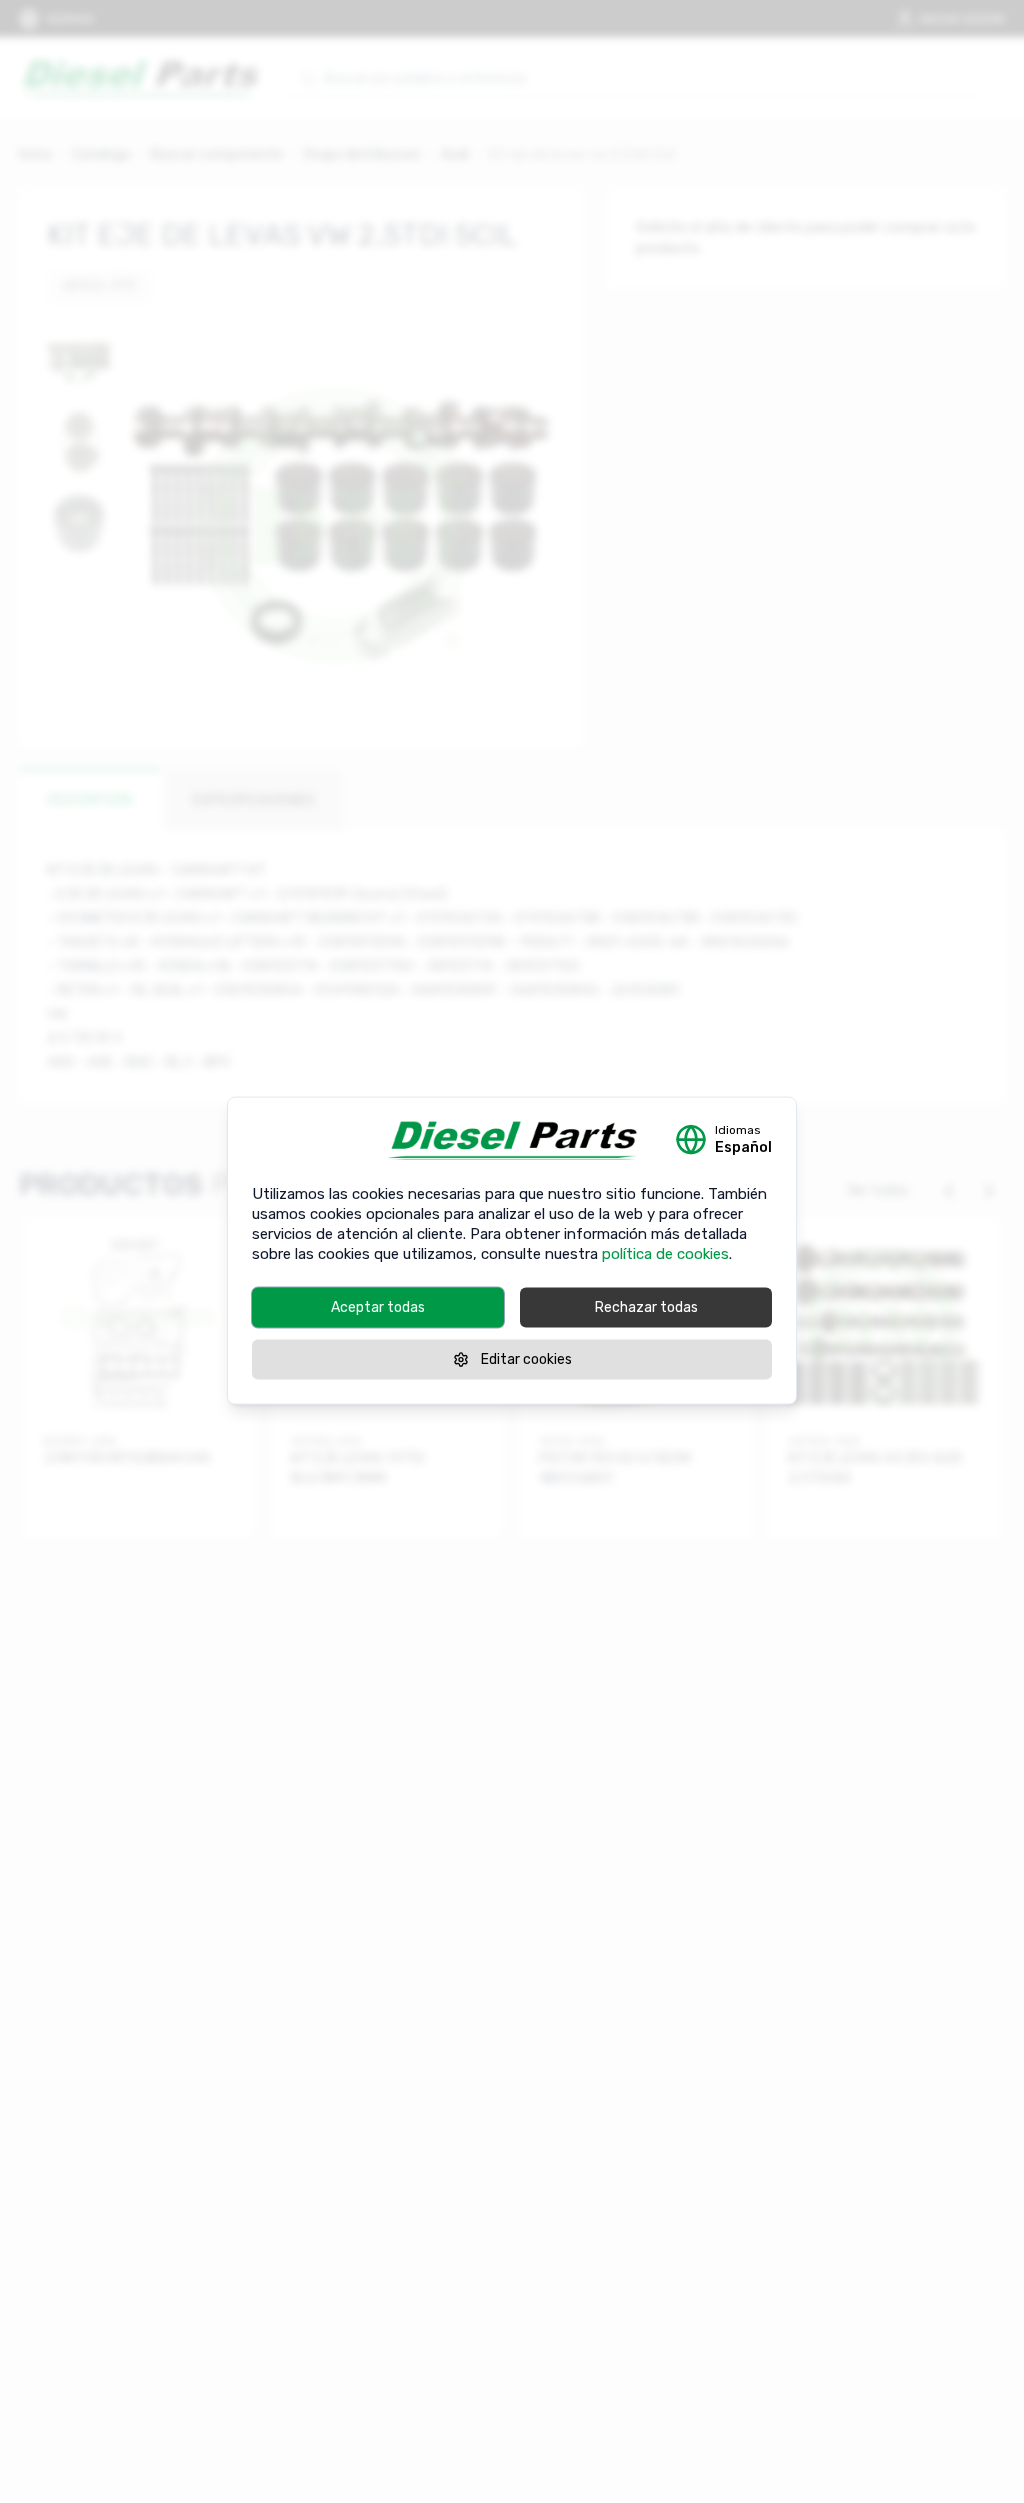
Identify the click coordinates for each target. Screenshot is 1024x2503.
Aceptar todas (378, 1306)
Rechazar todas (646, 1306)
